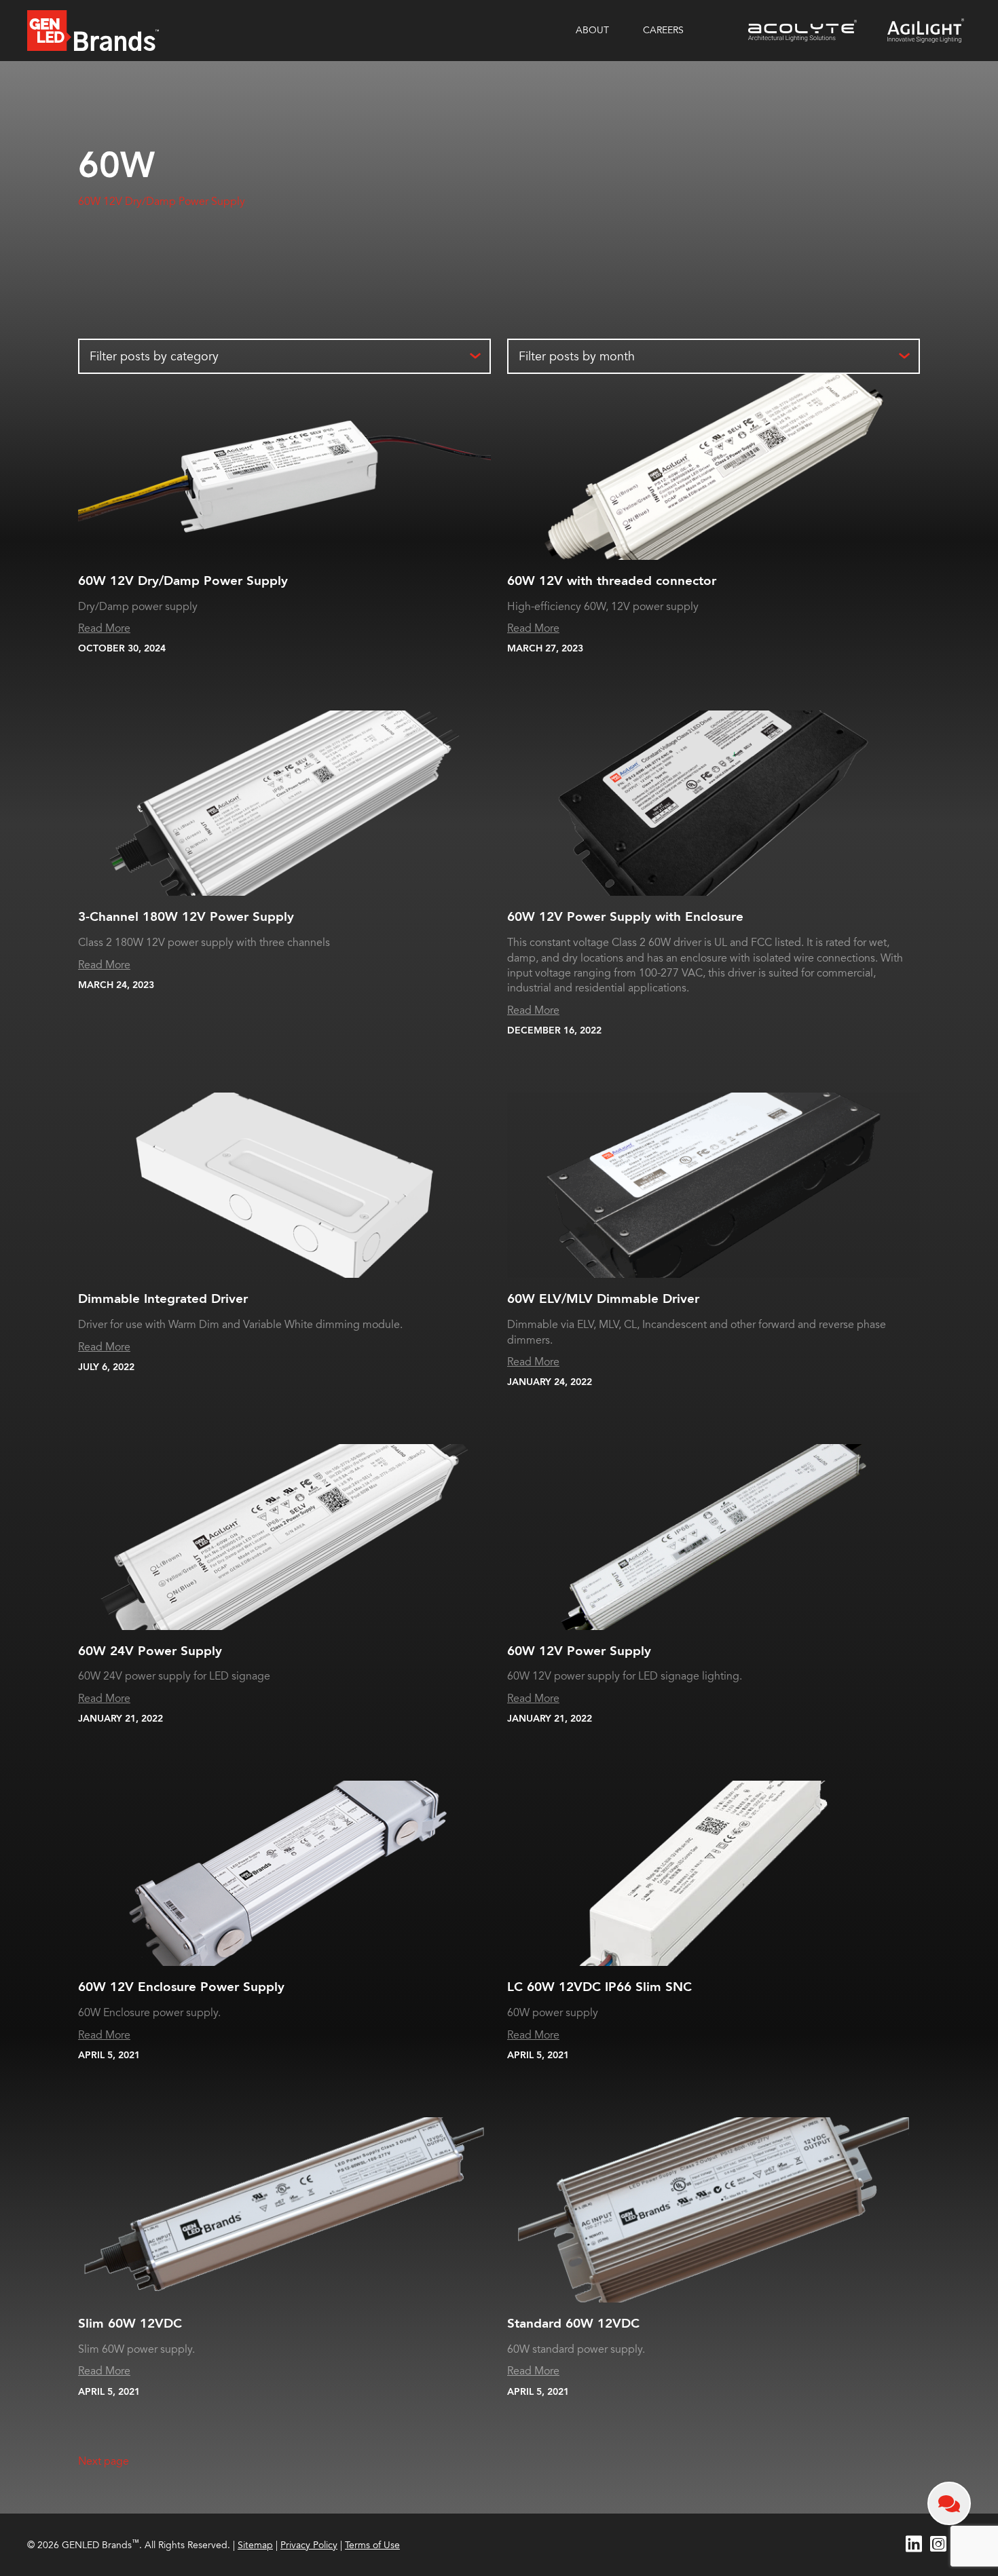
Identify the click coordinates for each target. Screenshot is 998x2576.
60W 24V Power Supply (150, 1651)
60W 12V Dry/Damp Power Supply (162, 202)
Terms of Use (372, 2545)
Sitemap (255, 2545)
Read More (104, 628)
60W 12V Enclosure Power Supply (181, 1987)
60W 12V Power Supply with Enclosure (625, 917)
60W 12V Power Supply (579, 1651)
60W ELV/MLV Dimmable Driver (603, 1299)
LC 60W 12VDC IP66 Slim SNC (599, 1987)
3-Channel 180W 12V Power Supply (186, 917)
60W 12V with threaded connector (612, 581)
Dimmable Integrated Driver (163, 1299)
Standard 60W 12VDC (573, 2324)
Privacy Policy (309, 2545)
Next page (104, 2461)
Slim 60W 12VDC (130, 2324)
